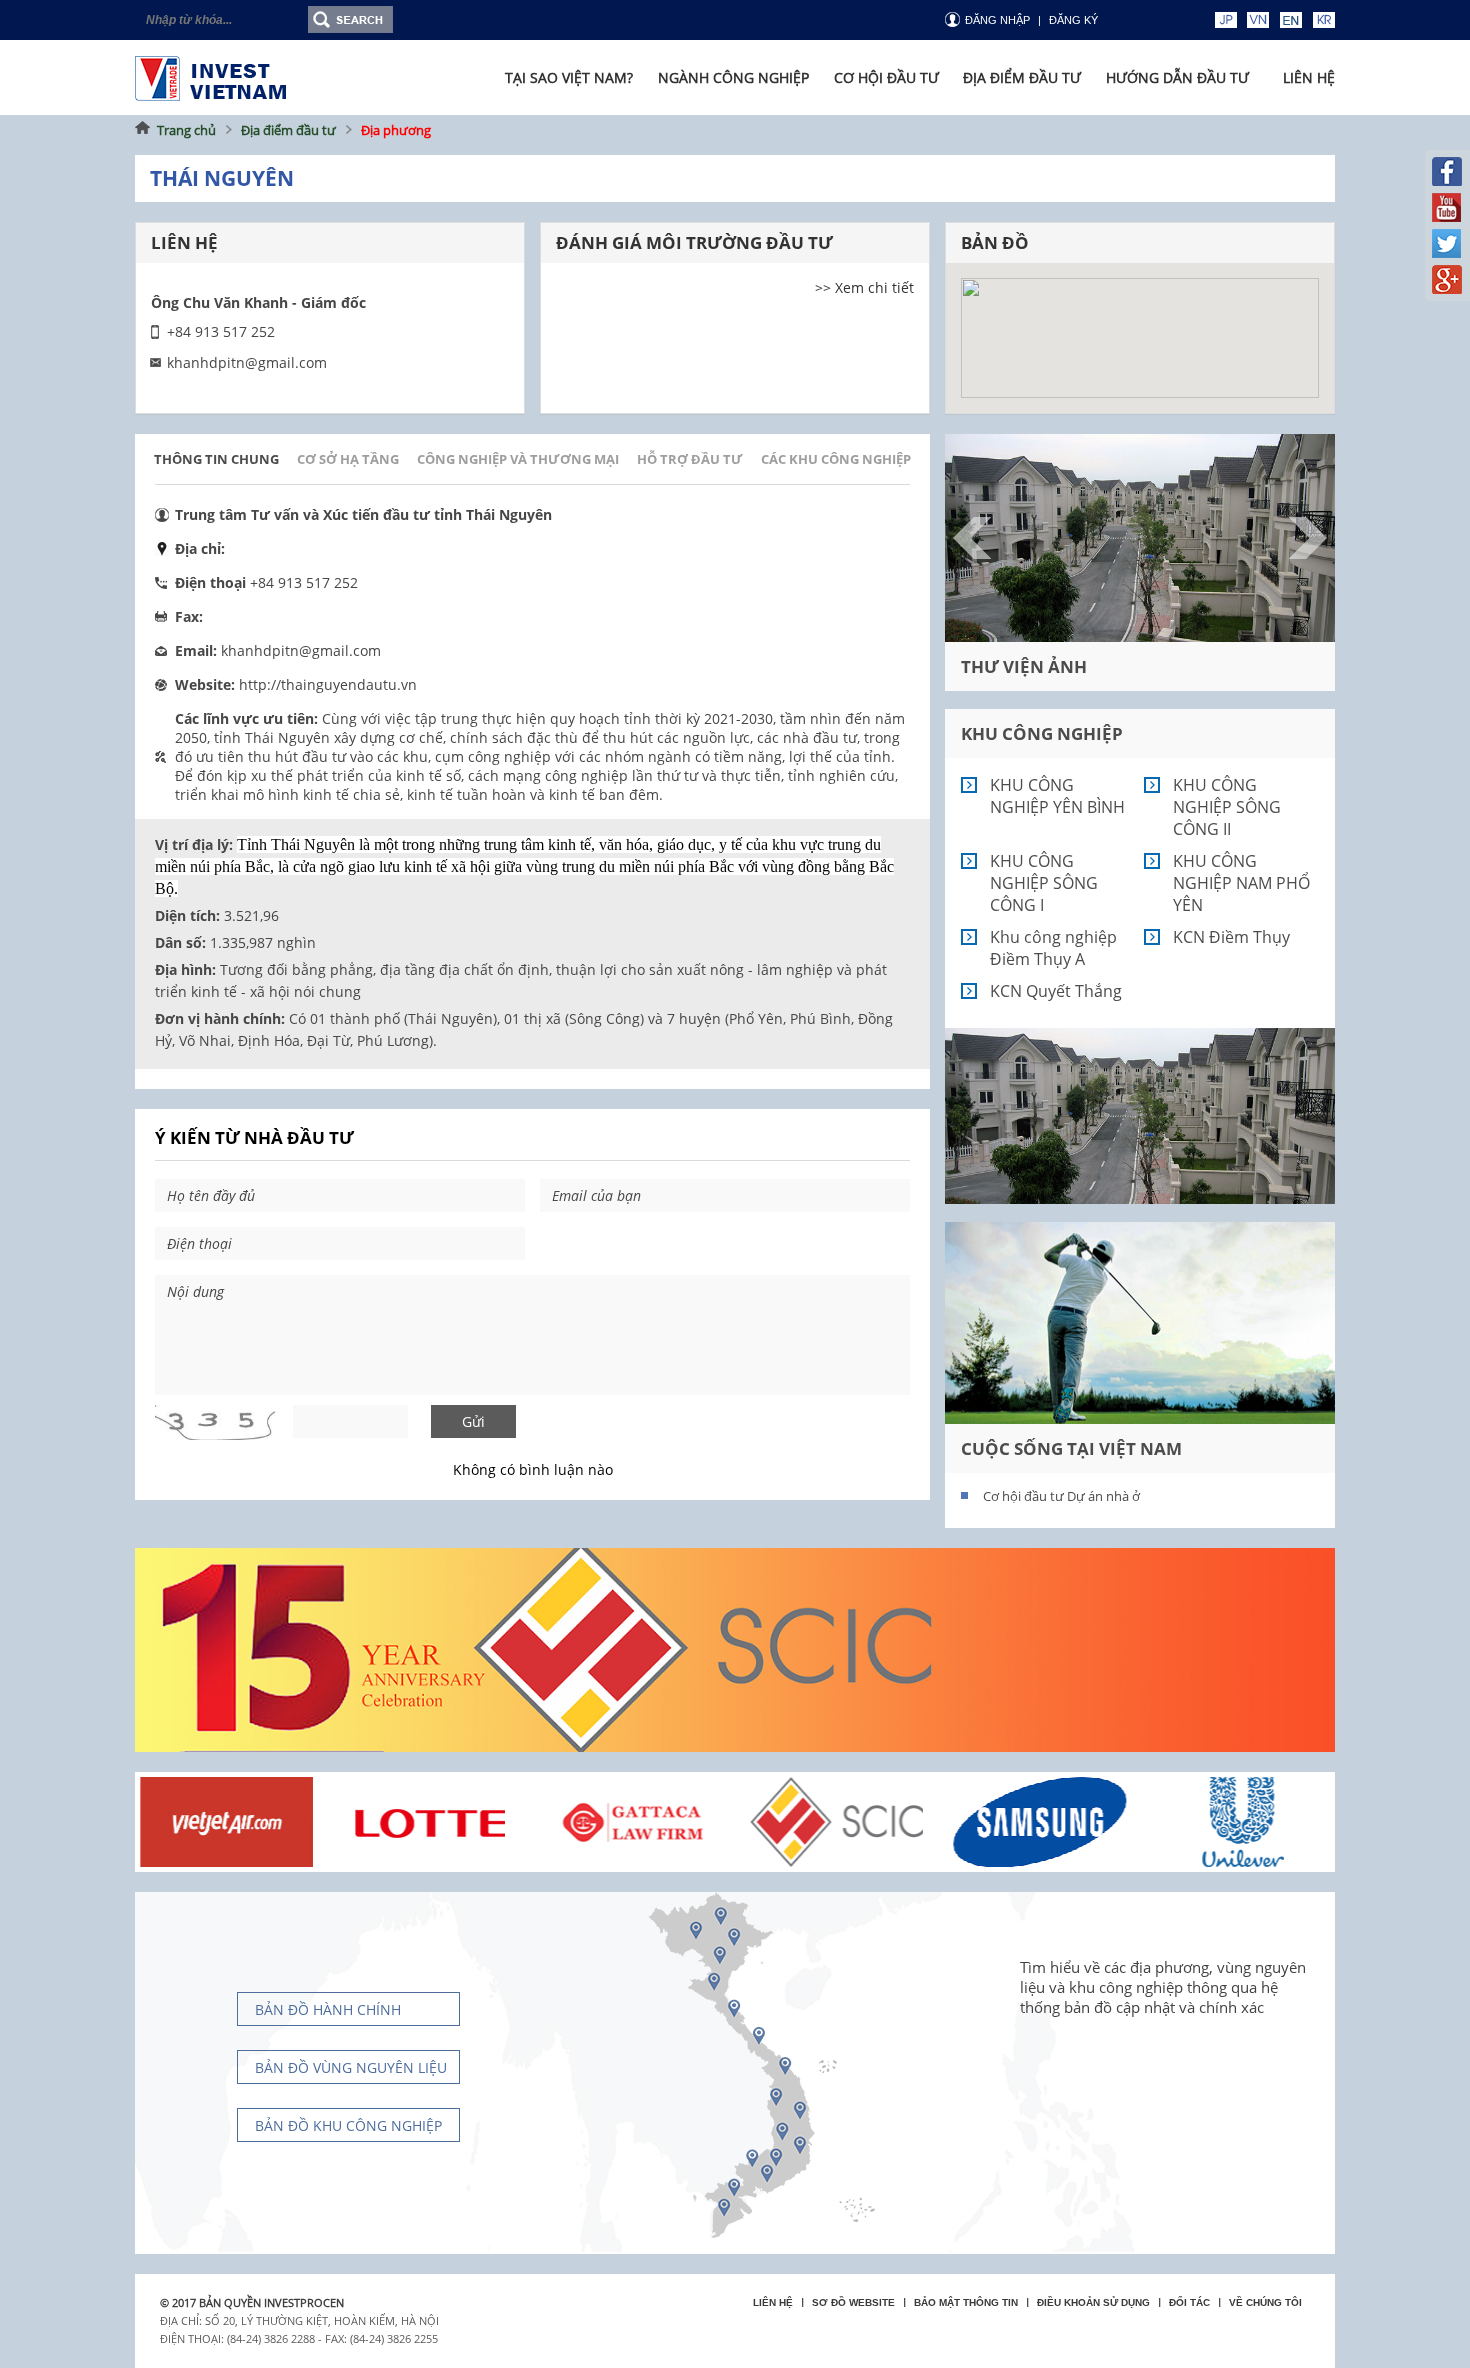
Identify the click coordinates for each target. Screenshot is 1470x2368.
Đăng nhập (997, 20)
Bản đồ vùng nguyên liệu (351, 2067)
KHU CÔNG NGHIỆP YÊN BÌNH (1057, 796)
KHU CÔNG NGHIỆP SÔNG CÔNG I (1044, 883)
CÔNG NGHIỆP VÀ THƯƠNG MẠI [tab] (518, 459)
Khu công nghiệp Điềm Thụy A (1053, 948)
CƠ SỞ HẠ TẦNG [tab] (348, 459)
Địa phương (396, 130)
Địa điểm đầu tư (288, 130)
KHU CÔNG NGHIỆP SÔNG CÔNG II (1227, 807)
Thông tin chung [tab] (216, 459)
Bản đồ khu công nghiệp (348, 2125)
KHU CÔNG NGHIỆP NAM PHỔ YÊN (1241, 883)
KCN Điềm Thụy (1231, 937)
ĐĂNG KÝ (1073, 20)
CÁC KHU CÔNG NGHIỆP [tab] (836, 459)
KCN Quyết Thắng (1056, 991)
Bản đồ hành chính (328, 2009)
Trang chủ (186, 130)
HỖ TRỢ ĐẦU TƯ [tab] (690, 459)
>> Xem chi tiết (864, 287)
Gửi (473, 1421)
